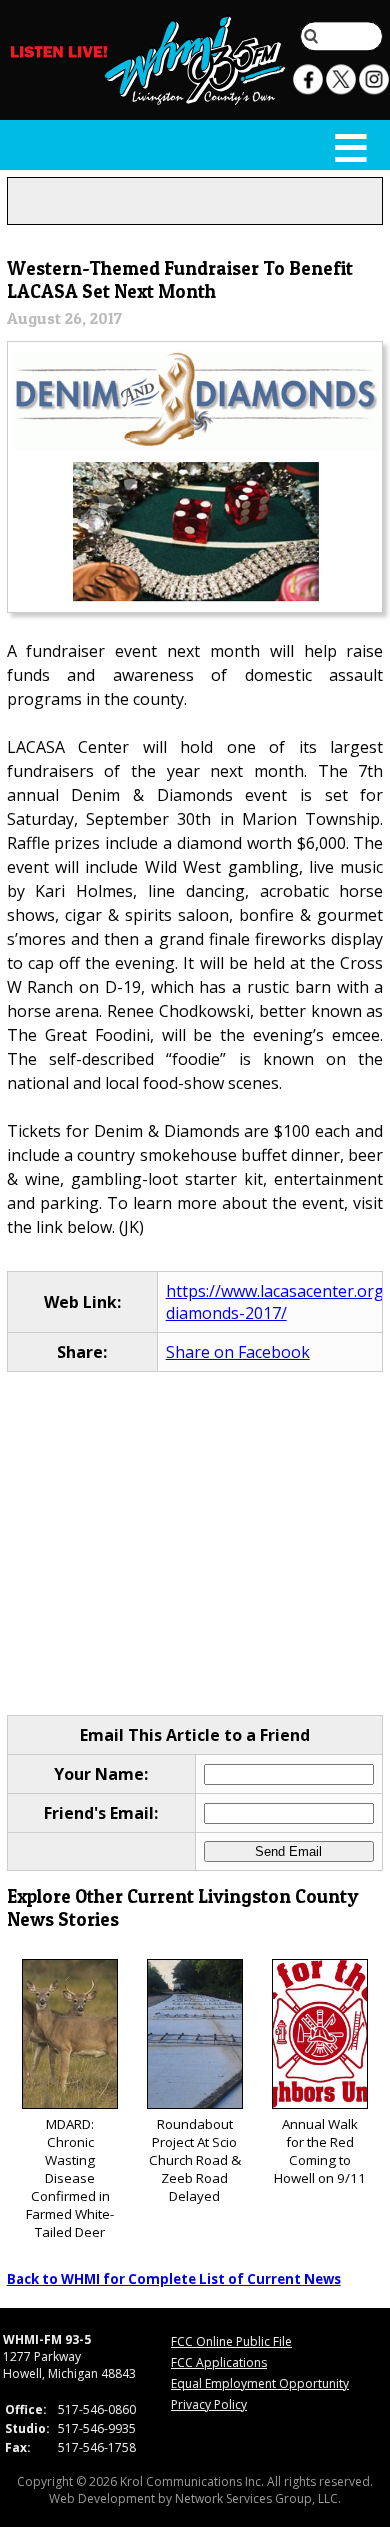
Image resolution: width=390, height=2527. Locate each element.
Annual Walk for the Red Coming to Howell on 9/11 (320, 2151)
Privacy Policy (209, 2404)
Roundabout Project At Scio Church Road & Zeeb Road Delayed (195, 2160)
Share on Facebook (238, 1352)
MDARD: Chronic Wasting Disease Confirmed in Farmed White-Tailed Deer (70, 2178)
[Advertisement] (195, 1543)
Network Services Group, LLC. (258, 2498)
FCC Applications (219, 2362)
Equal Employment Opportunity (260, 2383)
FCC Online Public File (231, 2341)
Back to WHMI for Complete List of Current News (174, 2279)
